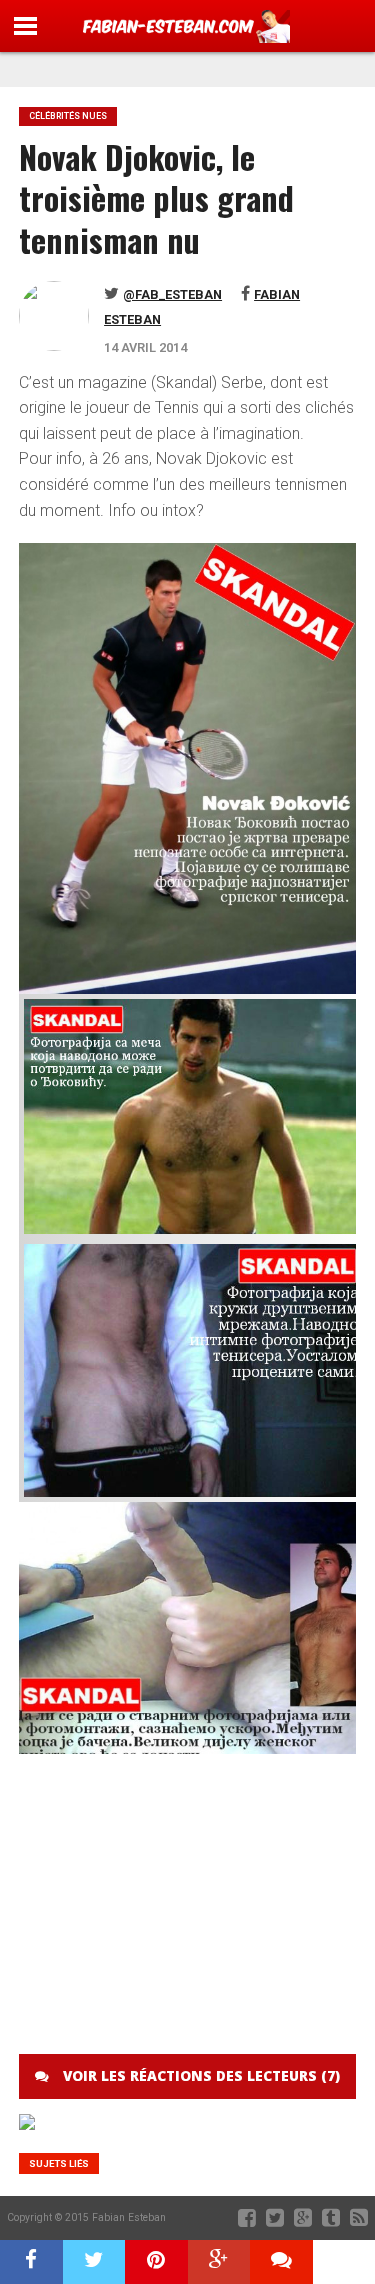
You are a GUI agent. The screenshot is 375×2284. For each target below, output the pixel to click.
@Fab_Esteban (172, 294)
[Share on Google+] (219, 2262)
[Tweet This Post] (94, 2262)
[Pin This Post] (156, 2262)
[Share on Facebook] (31, 2262)
